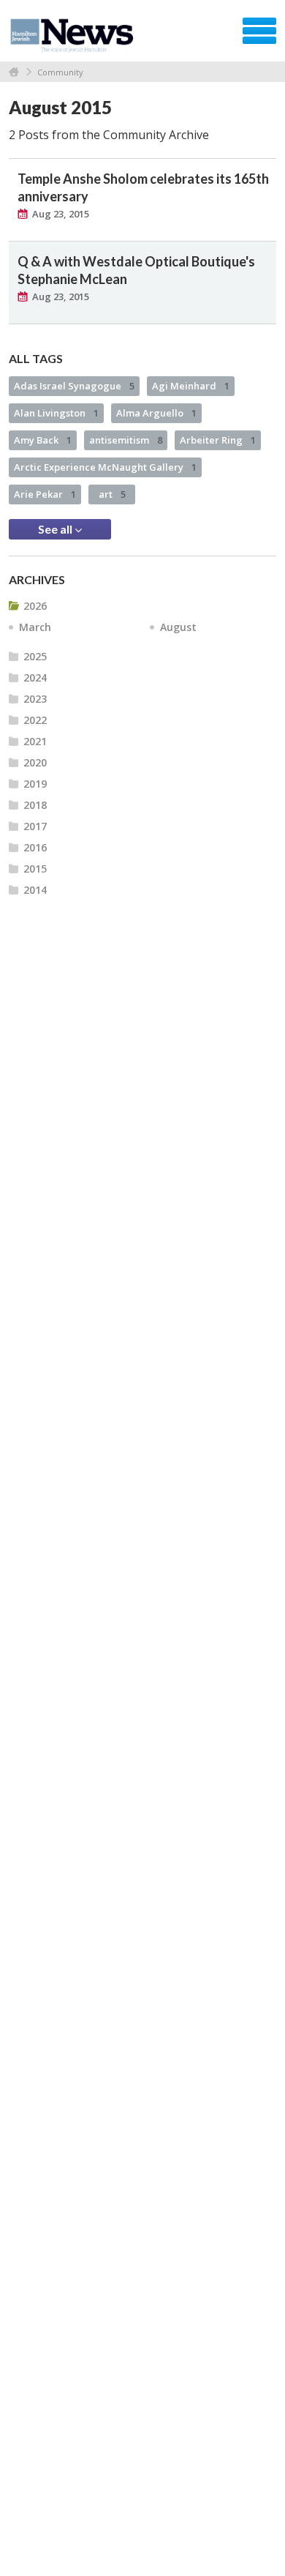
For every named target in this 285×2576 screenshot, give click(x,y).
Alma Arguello (156, 413)
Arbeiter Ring (218, 440)
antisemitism (126, 440)
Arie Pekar (45, 494)
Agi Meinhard (191, 386)
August (178, 627)
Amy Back (43, 440)
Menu (259, 31)
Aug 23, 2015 (61, 214)
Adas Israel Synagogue (74, 386)
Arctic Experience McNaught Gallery (105, 467)
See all (56, 529)
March (35, 627)
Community (60, 72)
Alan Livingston (56, 413)
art (112, 494)
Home (14, 72)
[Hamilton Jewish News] (74, 36)
